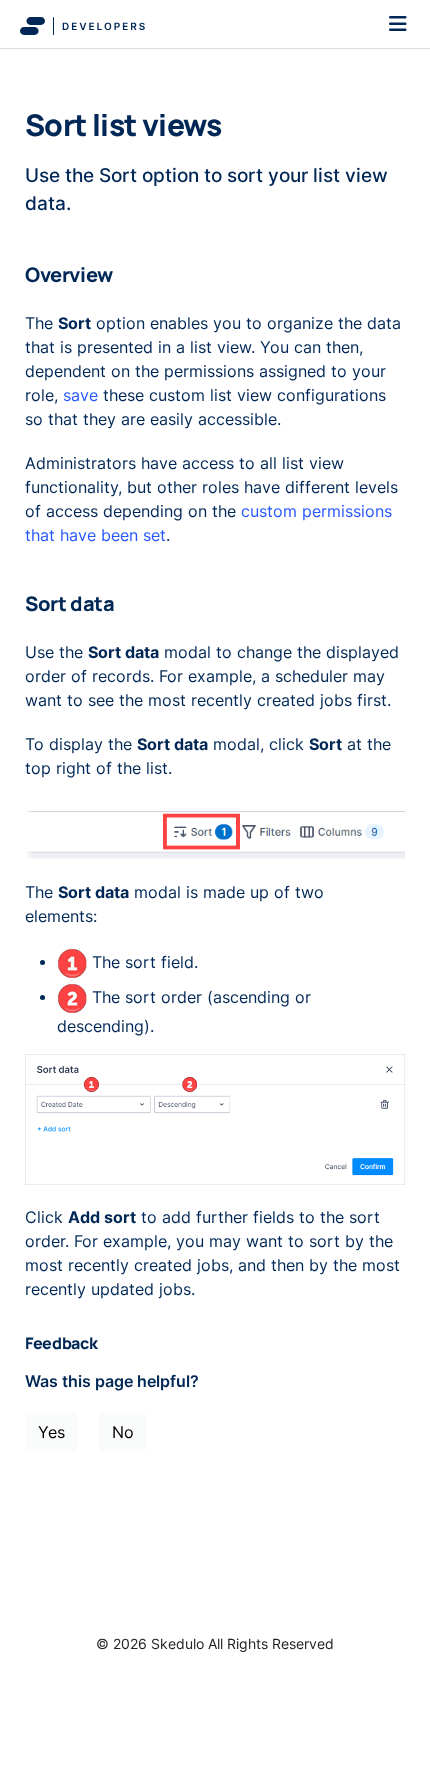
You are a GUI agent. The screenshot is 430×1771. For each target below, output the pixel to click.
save (80, 395)
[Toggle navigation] (398, 24)
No (123, 1432)
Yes (51, 1432)
